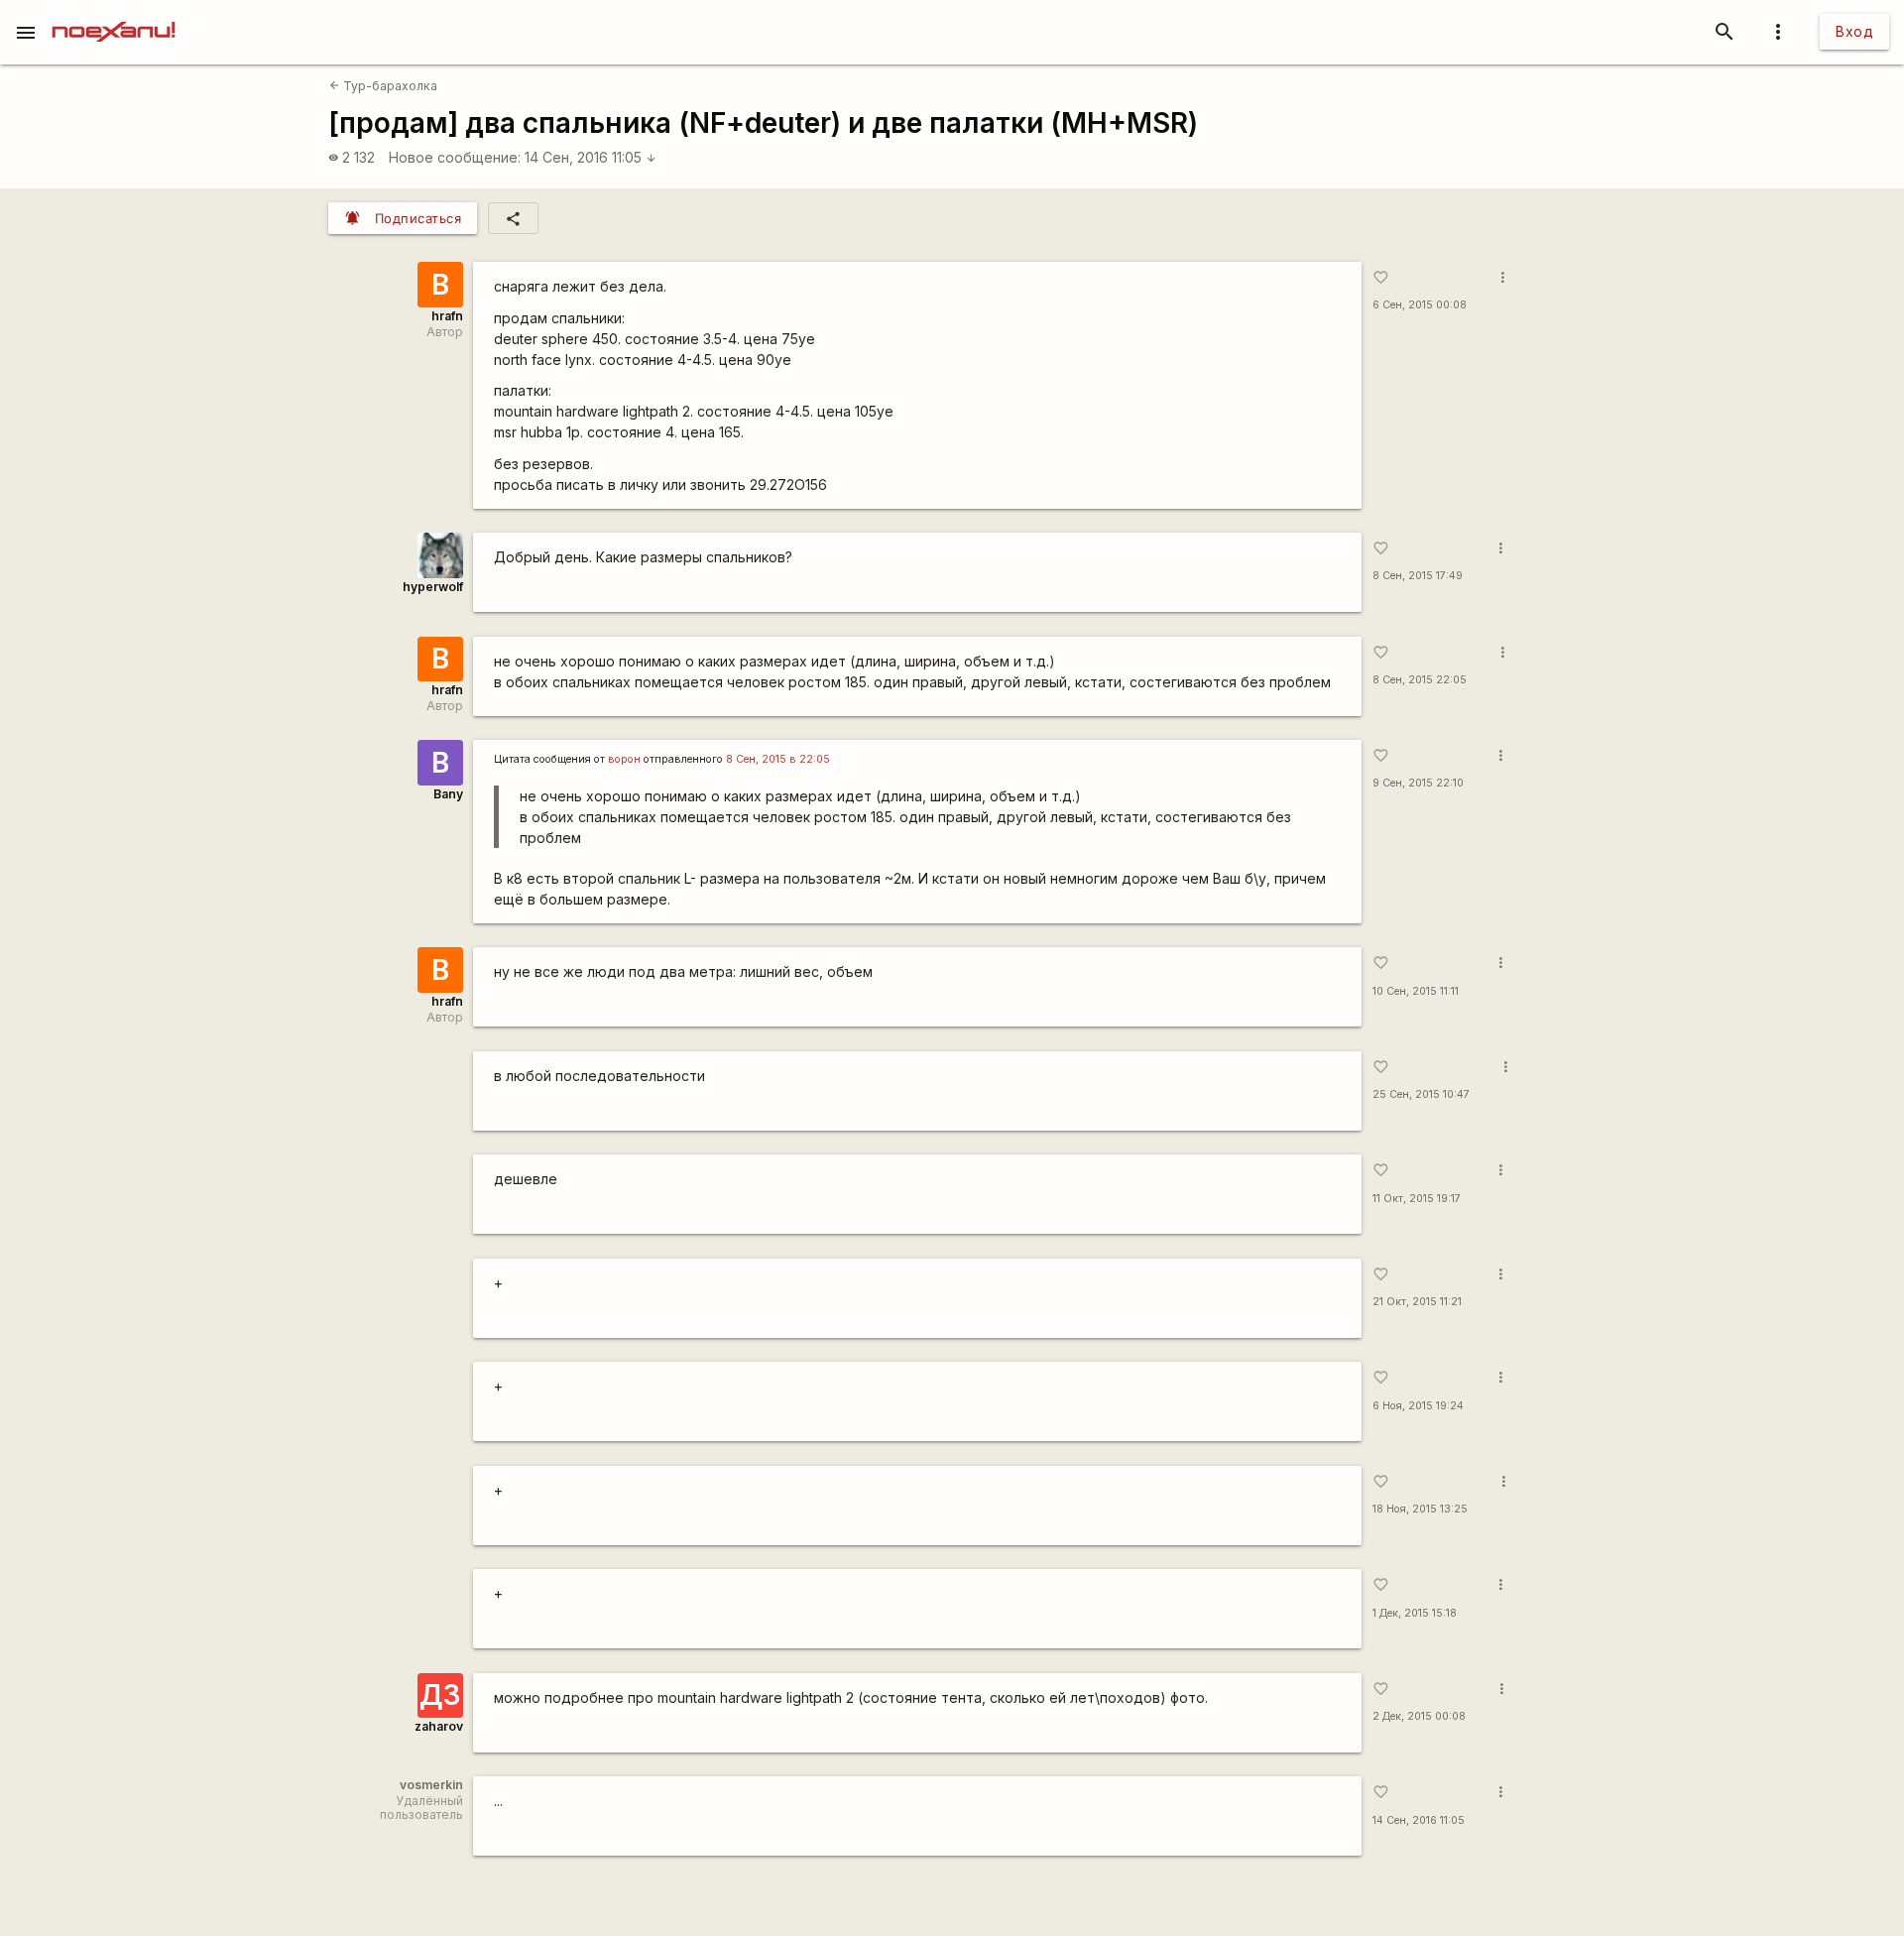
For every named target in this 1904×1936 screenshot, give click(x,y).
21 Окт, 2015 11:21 (1417, 1302)
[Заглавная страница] (114, 14)
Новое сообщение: (455, 157)
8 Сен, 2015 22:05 (1420, 680)
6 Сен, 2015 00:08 (1420, 305)
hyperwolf (433, 587)
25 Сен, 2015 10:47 (1421, 1094)
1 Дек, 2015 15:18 (1415, 1613)
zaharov (439, 1726)
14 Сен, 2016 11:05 (591, 157)
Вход (1854, 31)
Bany (448, 794)
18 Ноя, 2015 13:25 (1420, 1509)
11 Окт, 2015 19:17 (1417, 1199)
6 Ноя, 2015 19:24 (1418, 1406)
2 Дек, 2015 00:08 (1419, 1716)
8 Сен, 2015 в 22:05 (778, 759)
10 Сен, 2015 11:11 (1416, 991)
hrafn (447, 316)
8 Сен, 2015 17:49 (1418, 576)
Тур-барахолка (383, 86)
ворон (624, 759)
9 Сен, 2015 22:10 (1418, 783)
